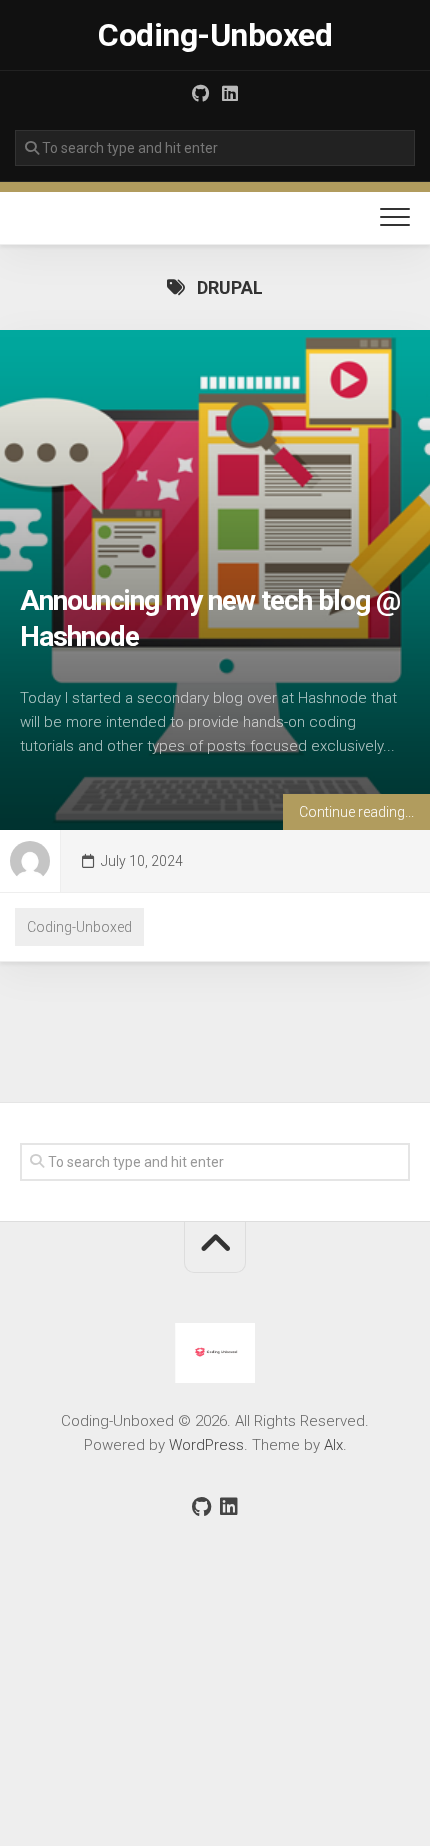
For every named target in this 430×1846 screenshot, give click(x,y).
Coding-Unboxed (215, 35)
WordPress (206, 1445)
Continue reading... (356, 812)
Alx (333, 1445)
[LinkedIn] (230, 93)
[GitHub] (200, 93)
